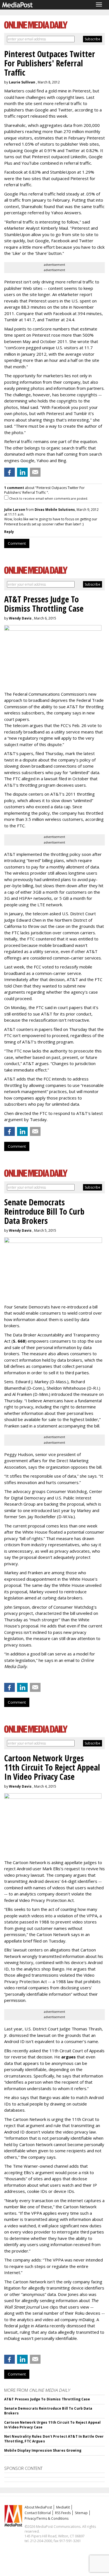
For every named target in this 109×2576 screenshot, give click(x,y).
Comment (17, 543)
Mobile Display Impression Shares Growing (43, 2450)
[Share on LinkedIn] (22, 472)
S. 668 (19, 1341)
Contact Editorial (38, 2513)
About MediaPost (38, 2507)
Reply (9, 532)
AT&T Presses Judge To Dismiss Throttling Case (47, 2399)
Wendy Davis (20, 618)
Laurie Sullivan (22, 82)
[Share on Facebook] (10, 472)
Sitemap (81, 2513)
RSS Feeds (63, 2513)
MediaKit (63, 2507)
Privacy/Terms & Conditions (47, 2518)
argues (68, 2057)
